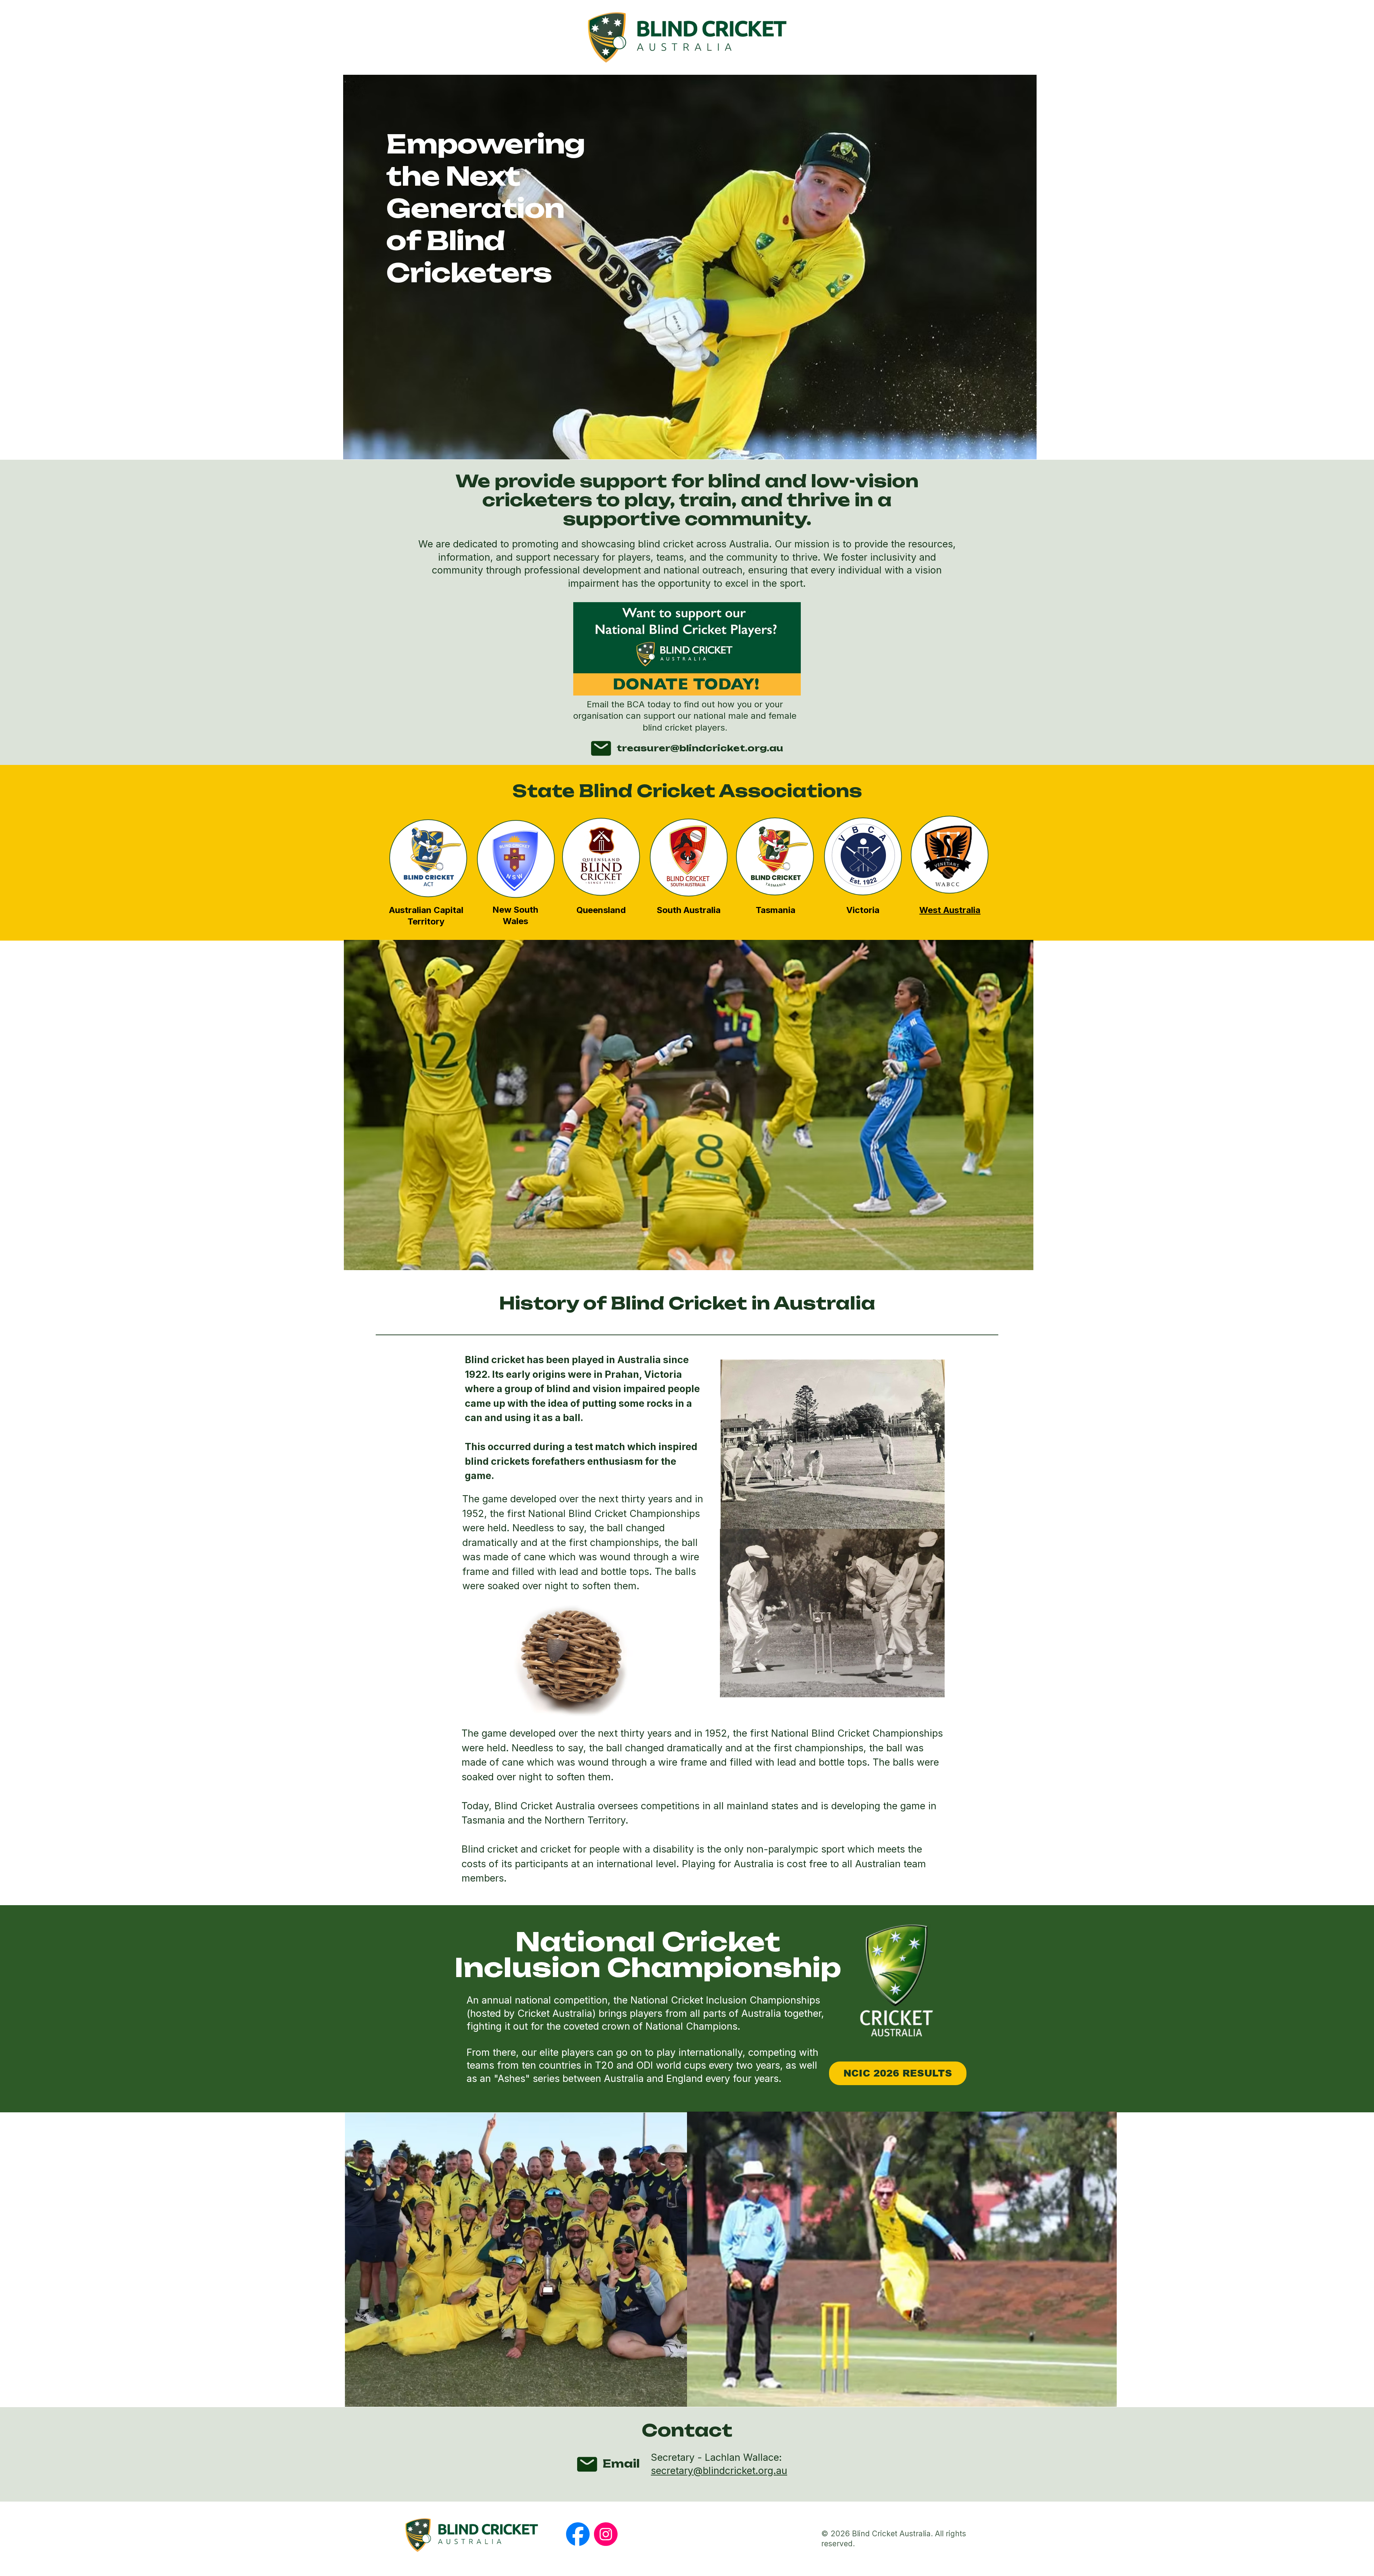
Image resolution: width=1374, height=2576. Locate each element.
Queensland (601, 910)
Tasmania (776, 910)
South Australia (689, 910)
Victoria (863, 910)
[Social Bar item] (578, 2534)
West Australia (950, 910)
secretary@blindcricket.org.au (719, 2471)
